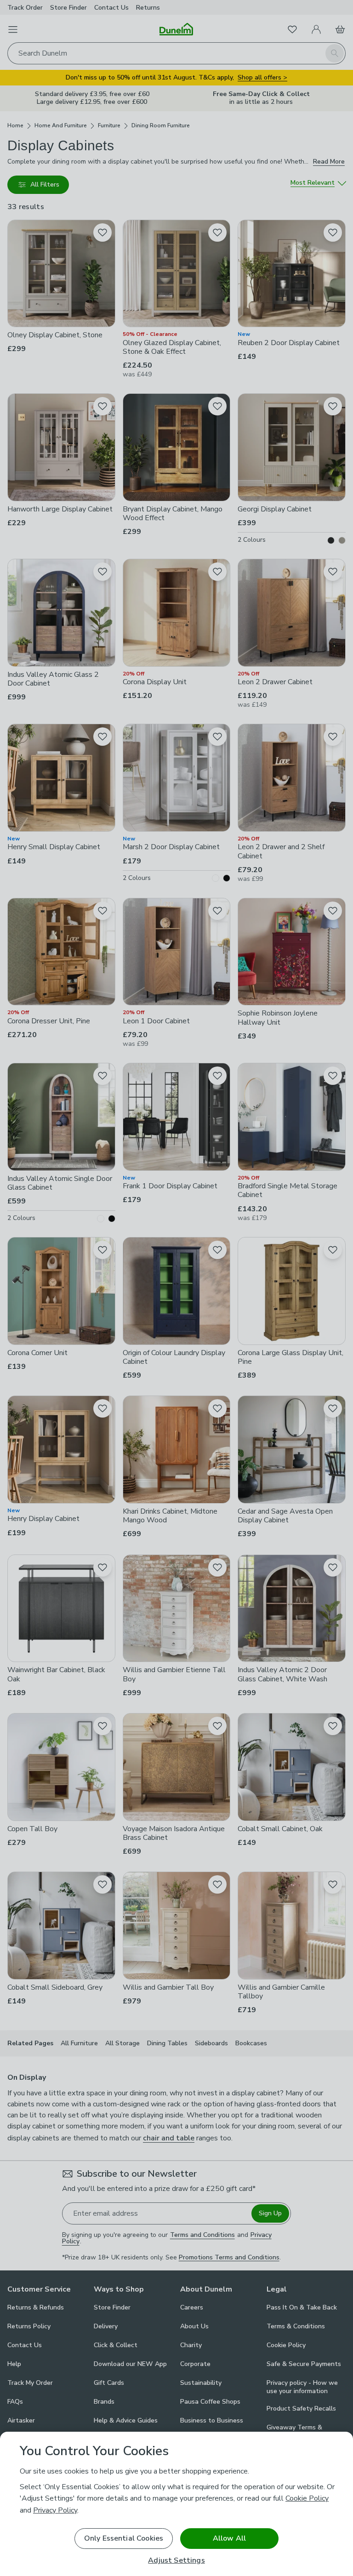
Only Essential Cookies (124, 2538)
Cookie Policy (307, 2498)
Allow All (229, 2538)
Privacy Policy (55, 2510)
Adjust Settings (176, 2561)
